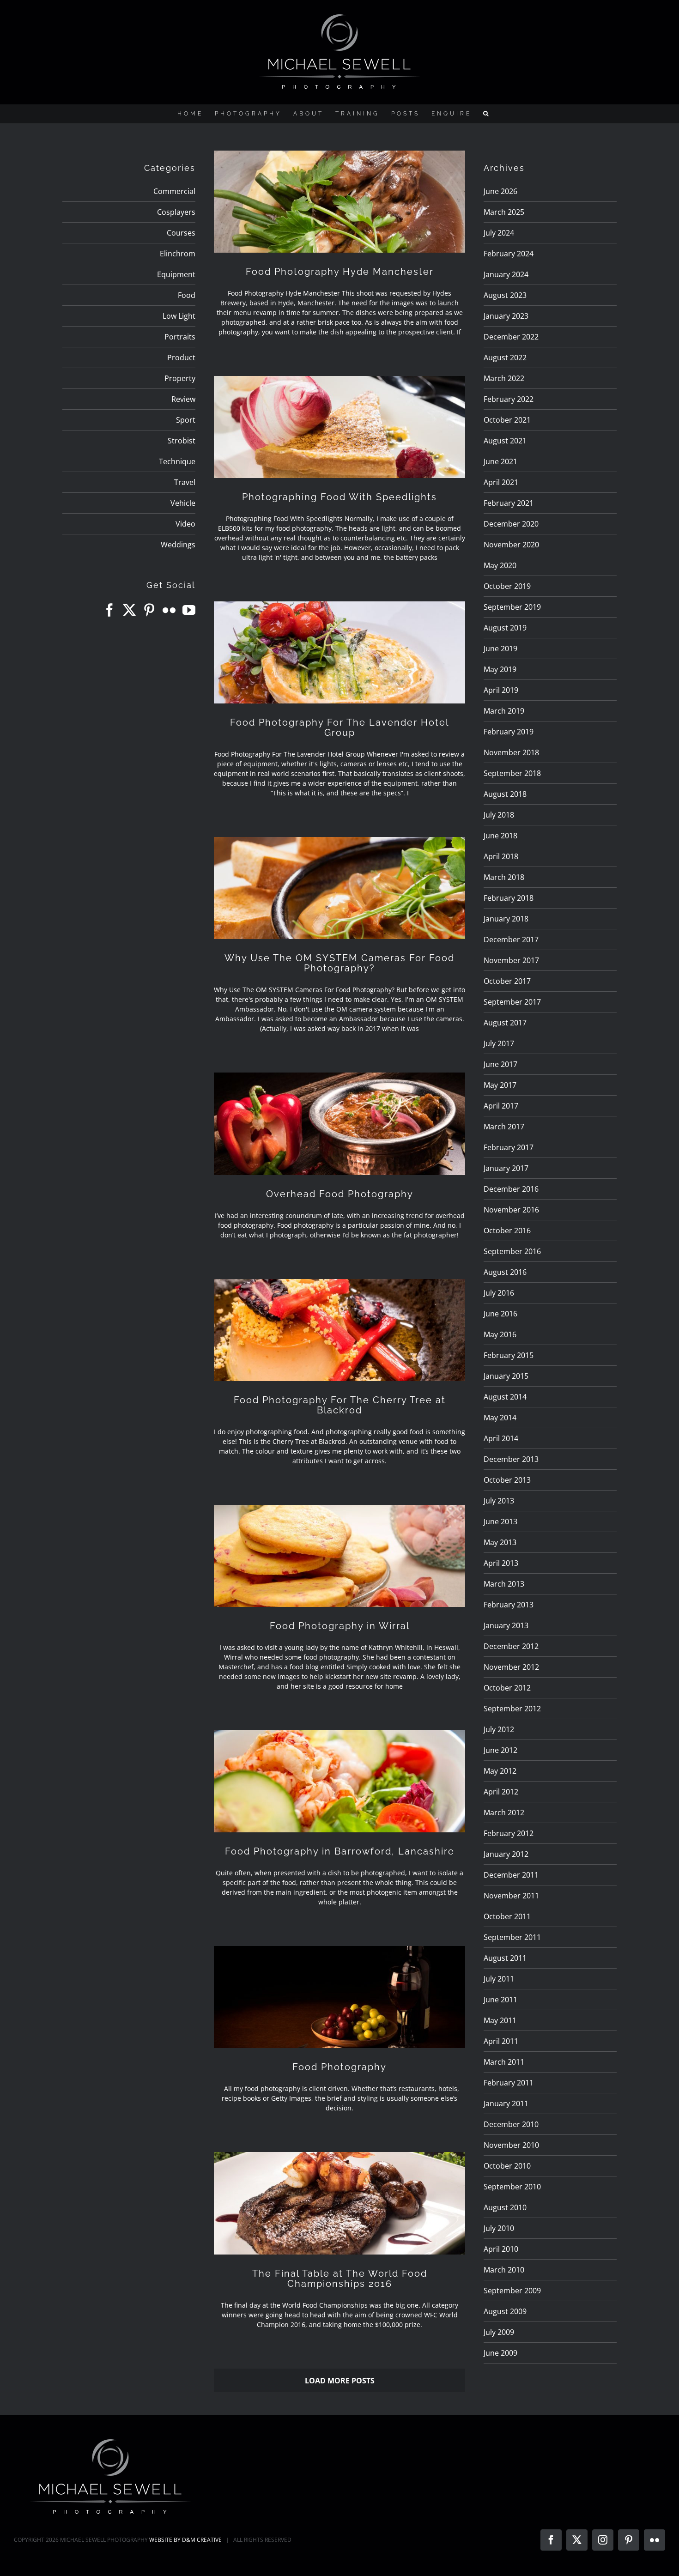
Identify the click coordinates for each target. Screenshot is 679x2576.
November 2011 (511, 1896)
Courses (181, 233)
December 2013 (511, 1459)
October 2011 (507, 1916)
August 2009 (505, 2311)
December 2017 (511, 939)
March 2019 (504, 711)
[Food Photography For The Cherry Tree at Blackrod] (339, 1330)
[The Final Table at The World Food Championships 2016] (339, 2203)
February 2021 (509, 503)
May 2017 (500, 1085)
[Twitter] (129, 610)
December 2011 (511, 1875)
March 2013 (504, 1584)
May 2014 (500, 1418)
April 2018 (501, 856)
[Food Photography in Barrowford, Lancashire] (339, 1781)
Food (187, 295)
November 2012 (511, 1667)
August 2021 (505, 441)
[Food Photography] (339, 1997)
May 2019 (500, 669)
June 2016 (500, 1314)
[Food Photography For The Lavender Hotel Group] (339, 652)
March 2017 (504, 1127)
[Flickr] (169, 610)
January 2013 (506, 1625)
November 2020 (511, 545)
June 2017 (500, 1064)
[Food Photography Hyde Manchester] (339, 202)
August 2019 (505, 628)
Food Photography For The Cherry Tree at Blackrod (340, 1405)
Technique (177, 461)
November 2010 (511, 2145)
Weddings (178, 545)
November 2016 (511, 1210)
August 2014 (505, 1397)
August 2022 (505, 358)
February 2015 (509, 1355)
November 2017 (511, 960)
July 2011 (499, 1979)
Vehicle (183, 503)
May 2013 (500, 1542)
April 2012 (501, 1792)
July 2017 (499, 1043)
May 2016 (500, 1334)
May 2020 (500, 565)
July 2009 (499, 2332)
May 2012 (500, 1771)
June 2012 (500, 1750)
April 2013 (501, 1563)
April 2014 (501, 1438)
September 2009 (512, 2291)
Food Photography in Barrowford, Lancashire (340, 1851)
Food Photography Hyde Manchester (340, 272)
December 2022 (511, 337)
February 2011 (509, 2083)
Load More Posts (340, 2381)
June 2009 (500, 2353)
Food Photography (339, 2067)
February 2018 (509, 898)
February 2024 (509, 254)
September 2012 (512, 1709)
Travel (185, 482)
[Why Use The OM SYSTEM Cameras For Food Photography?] (339, 888)
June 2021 (500, 461)
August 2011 (505, 1958)
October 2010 (507, 2166)
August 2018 (505, 794)
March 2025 (504, 212)
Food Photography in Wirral (340, 1626)
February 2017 (509, 1147)
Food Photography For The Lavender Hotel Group (339, 727)
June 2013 (500, 1521)
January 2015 (506, 1376)
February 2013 (509, 1605)
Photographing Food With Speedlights (339, 497)
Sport (186, 420)
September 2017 (512, 1002)
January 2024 (506, 274)
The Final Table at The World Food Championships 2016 (340, 2279)
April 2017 (501, 1106)
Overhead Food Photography (340, 1194)
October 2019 (507, 586)
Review (183, 399)
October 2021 (507, 420)
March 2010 (504, 2270)
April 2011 (501, 2041)
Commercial (174, 191)
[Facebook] (109, 610)
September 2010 (512, 2187)
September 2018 (512, 773)
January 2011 (506, 2103)
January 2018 (506, 919)
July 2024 (499, 233)
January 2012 (506, 1854)
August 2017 (505, 1023)
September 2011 (512, 1937)
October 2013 (507, 1480)
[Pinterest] (149, 610)
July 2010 (499, 2228)
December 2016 (511, 1189)
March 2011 (504, 2062)
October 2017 (507, 981)
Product (181, 358)
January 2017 (506, 1168)
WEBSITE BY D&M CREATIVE (185, 2540)
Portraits (180, 337)
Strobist (182, 441)
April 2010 (501, 2249)
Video (185, 524)
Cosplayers (176, 212)
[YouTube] (189, 610)
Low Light (179, 316)
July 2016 (499, 1293)
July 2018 (499, 815)
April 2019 (501, 690)
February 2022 (509, 399)
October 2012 (507, 1688)
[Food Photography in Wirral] (339, 1556)
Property (180, 378)
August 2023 (505, 295)
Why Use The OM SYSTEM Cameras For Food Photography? (339, 963)
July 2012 (499, 1729)
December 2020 (511, 524)
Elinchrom (178, 254)
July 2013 (499, 1501)
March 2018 (504, 877)
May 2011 (500, 2020)
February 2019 (509, 732)
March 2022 (504, 378)
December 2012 (511, 1646)
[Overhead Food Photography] (339, 1124)
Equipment (176, 274)
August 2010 (505, 2207)
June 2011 (500, 2000)
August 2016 (505, 1272)
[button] (487, 114)
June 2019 (500, 649)
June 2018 (500, 836)
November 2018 (511, 752)
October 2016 (507, 1230)
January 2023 (506, 316)
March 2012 (504, 1812)
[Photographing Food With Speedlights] (339, 427)
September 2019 (512, 607)
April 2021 (501, 482)
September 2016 (512, 1251)
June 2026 (500, 191)
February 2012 (509, 1833)
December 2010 (511, 2124)
